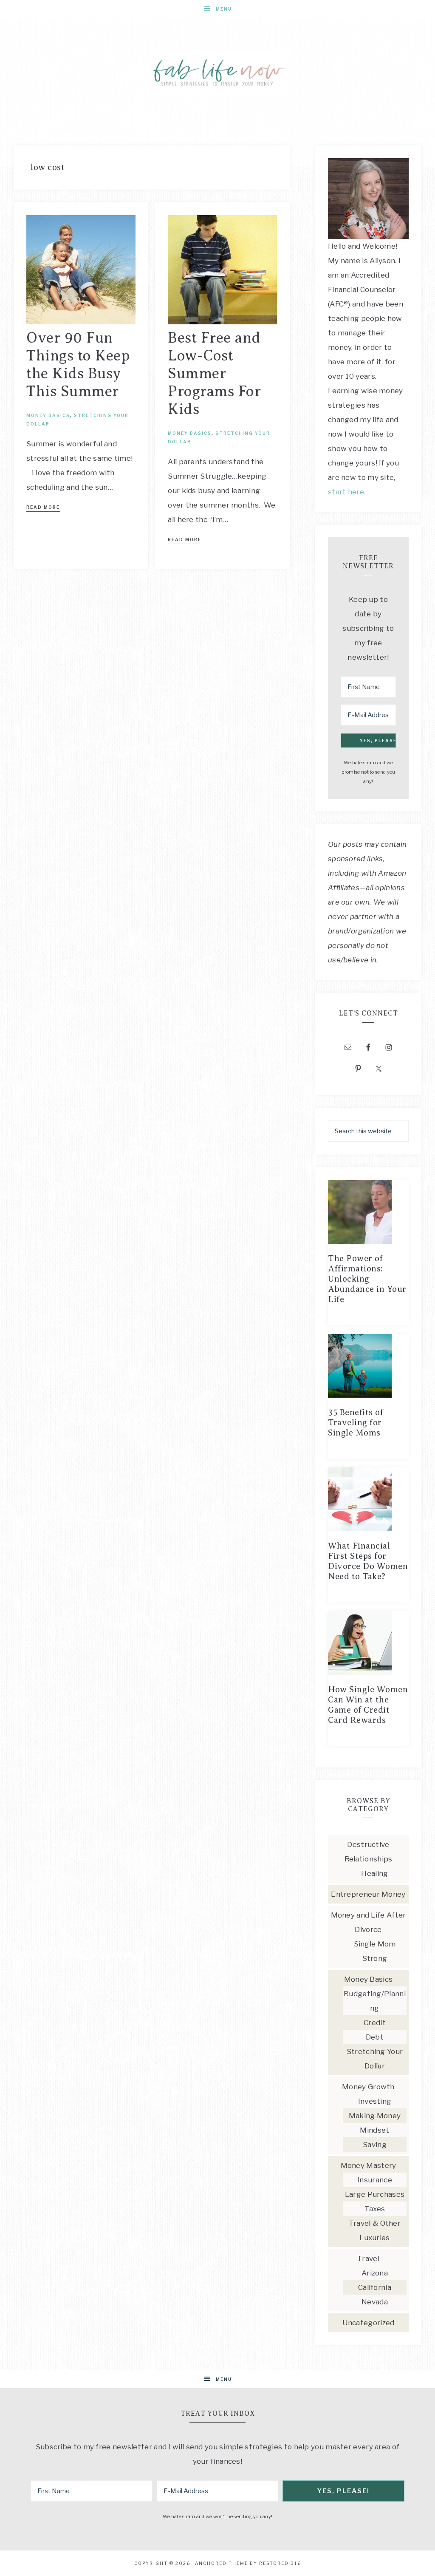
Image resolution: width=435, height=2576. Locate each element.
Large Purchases (375, 2194)
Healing (374, 1873)
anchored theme (222, 2563)
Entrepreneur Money (368, 1894)
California (375, 2287)
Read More (43, 507)
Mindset (374, 2130)
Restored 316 (280, 2563)
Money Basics (48, 415)
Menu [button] (224, 9)
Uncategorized (369, 2323)
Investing (375, 2101)
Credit (375, 2023)
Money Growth (368, 2087)
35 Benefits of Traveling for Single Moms (356, 1423)
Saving (375, 2145)
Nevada (375, 2302)
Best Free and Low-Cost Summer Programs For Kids (214, 373)
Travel (368, 2258)
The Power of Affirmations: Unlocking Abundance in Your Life (367, 1279)
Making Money (375, 2116)
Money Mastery (369, 2165)
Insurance (375, 2180)
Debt (375, 2037)
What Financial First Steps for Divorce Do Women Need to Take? (368, 1561)
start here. (347, 492)
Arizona (375, 2273)
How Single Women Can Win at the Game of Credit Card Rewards (368, 1705)
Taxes (375, 2209)
